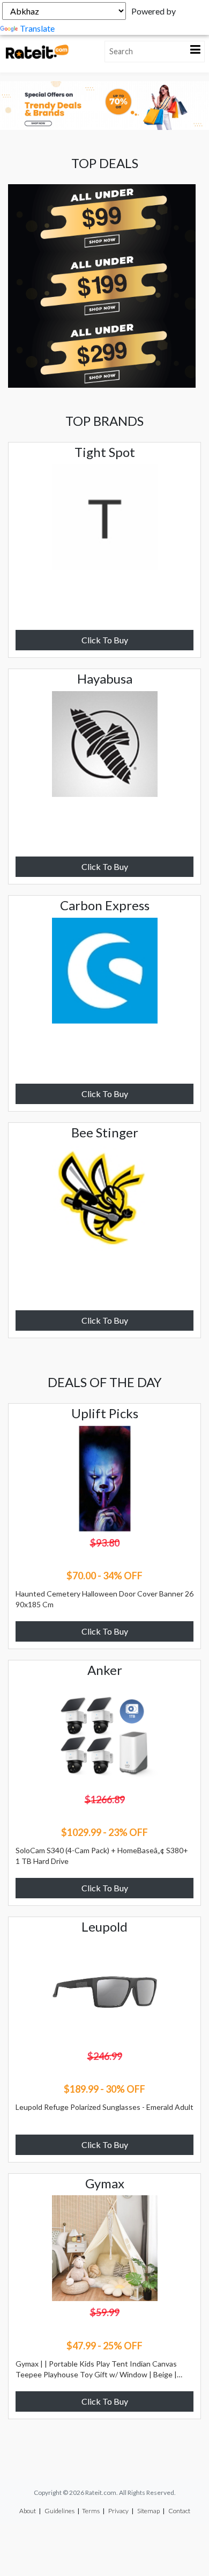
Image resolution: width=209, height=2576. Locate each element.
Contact (179, 2511)
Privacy (118, 2511)
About (28, 2511)
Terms (91, 2511)
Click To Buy (105, 640)
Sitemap (148, 2511)
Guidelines (59, 2511)
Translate (37, 28)
